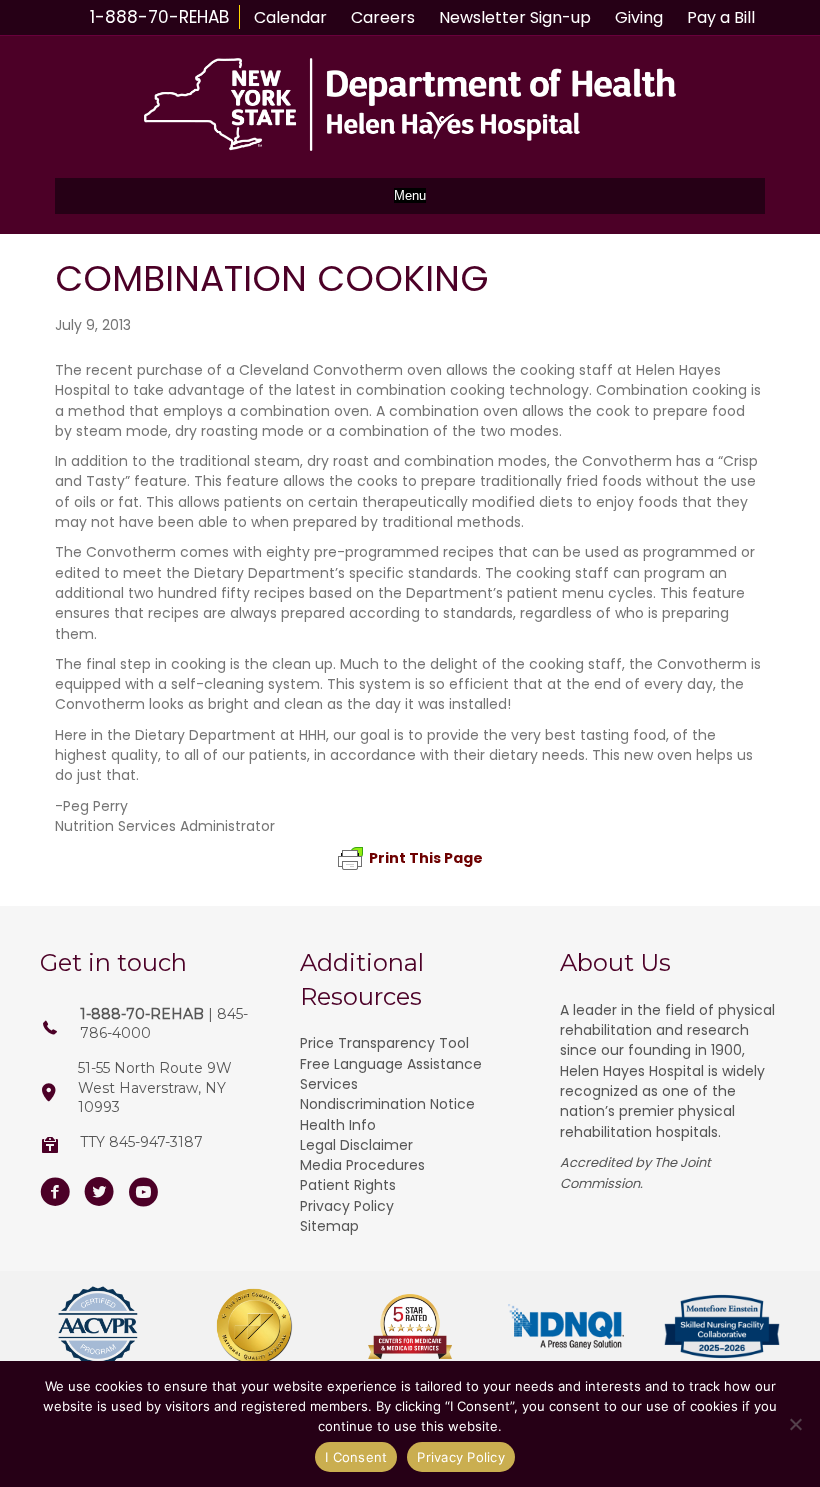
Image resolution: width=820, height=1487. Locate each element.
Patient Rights (348, 1185)
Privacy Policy (347, 1206)
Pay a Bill (721, 17)
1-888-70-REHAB (159, 17)
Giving (639, 17)
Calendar (290, 17)
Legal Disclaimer (356, 1145)
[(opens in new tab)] (98, 1325)
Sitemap (329, 1226)
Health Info (338, 1125)
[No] (795, 1424)
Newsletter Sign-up (515, 17)
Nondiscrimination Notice (387, 1104)
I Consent (356, 1457)
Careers (383, 17)
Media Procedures (362, 1165)
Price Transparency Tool (384, 1043)
